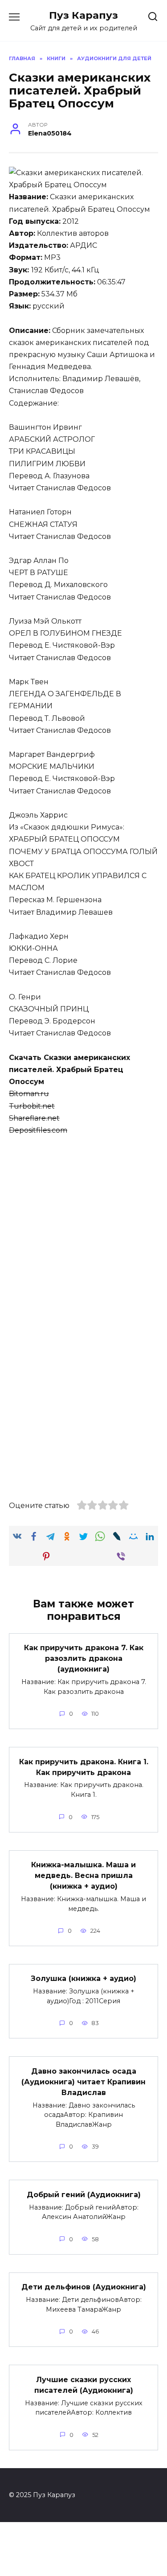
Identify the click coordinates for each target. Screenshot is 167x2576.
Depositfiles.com (38, 1130)
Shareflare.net (34, 1118)
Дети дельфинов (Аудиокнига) (84, 2287)
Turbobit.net (32, 1106)
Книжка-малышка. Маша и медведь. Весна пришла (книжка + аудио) (83, 1876)
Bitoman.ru (29, 1094)
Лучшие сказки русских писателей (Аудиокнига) (84, 2385)
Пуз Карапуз (83, 15)
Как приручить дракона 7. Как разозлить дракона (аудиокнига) (84, 1658)
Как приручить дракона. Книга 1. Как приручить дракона (84, 1767)
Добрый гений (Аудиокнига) (84, 2194)
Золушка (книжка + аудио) (83, 1978)
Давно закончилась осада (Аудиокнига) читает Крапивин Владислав (83, 2081)
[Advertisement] (83, 1232)
